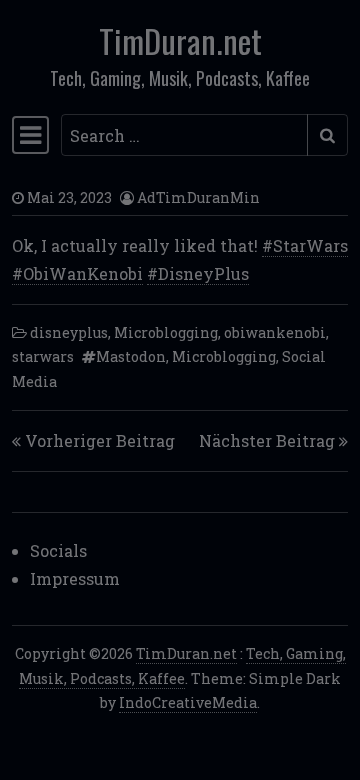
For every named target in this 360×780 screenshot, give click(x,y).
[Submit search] (327, 135)
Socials (58, 550)
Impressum (75, 578)
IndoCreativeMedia (188, 702)
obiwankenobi (275, 332)
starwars (43, 356)
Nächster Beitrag (267, 440)
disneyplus (69, 332)
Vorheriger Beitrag (100, 440)
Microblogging (166, 332)
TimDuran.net (180, 40)
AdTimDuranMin (198, 197)
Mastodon (131, 356)
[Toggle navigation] (30, 135)
